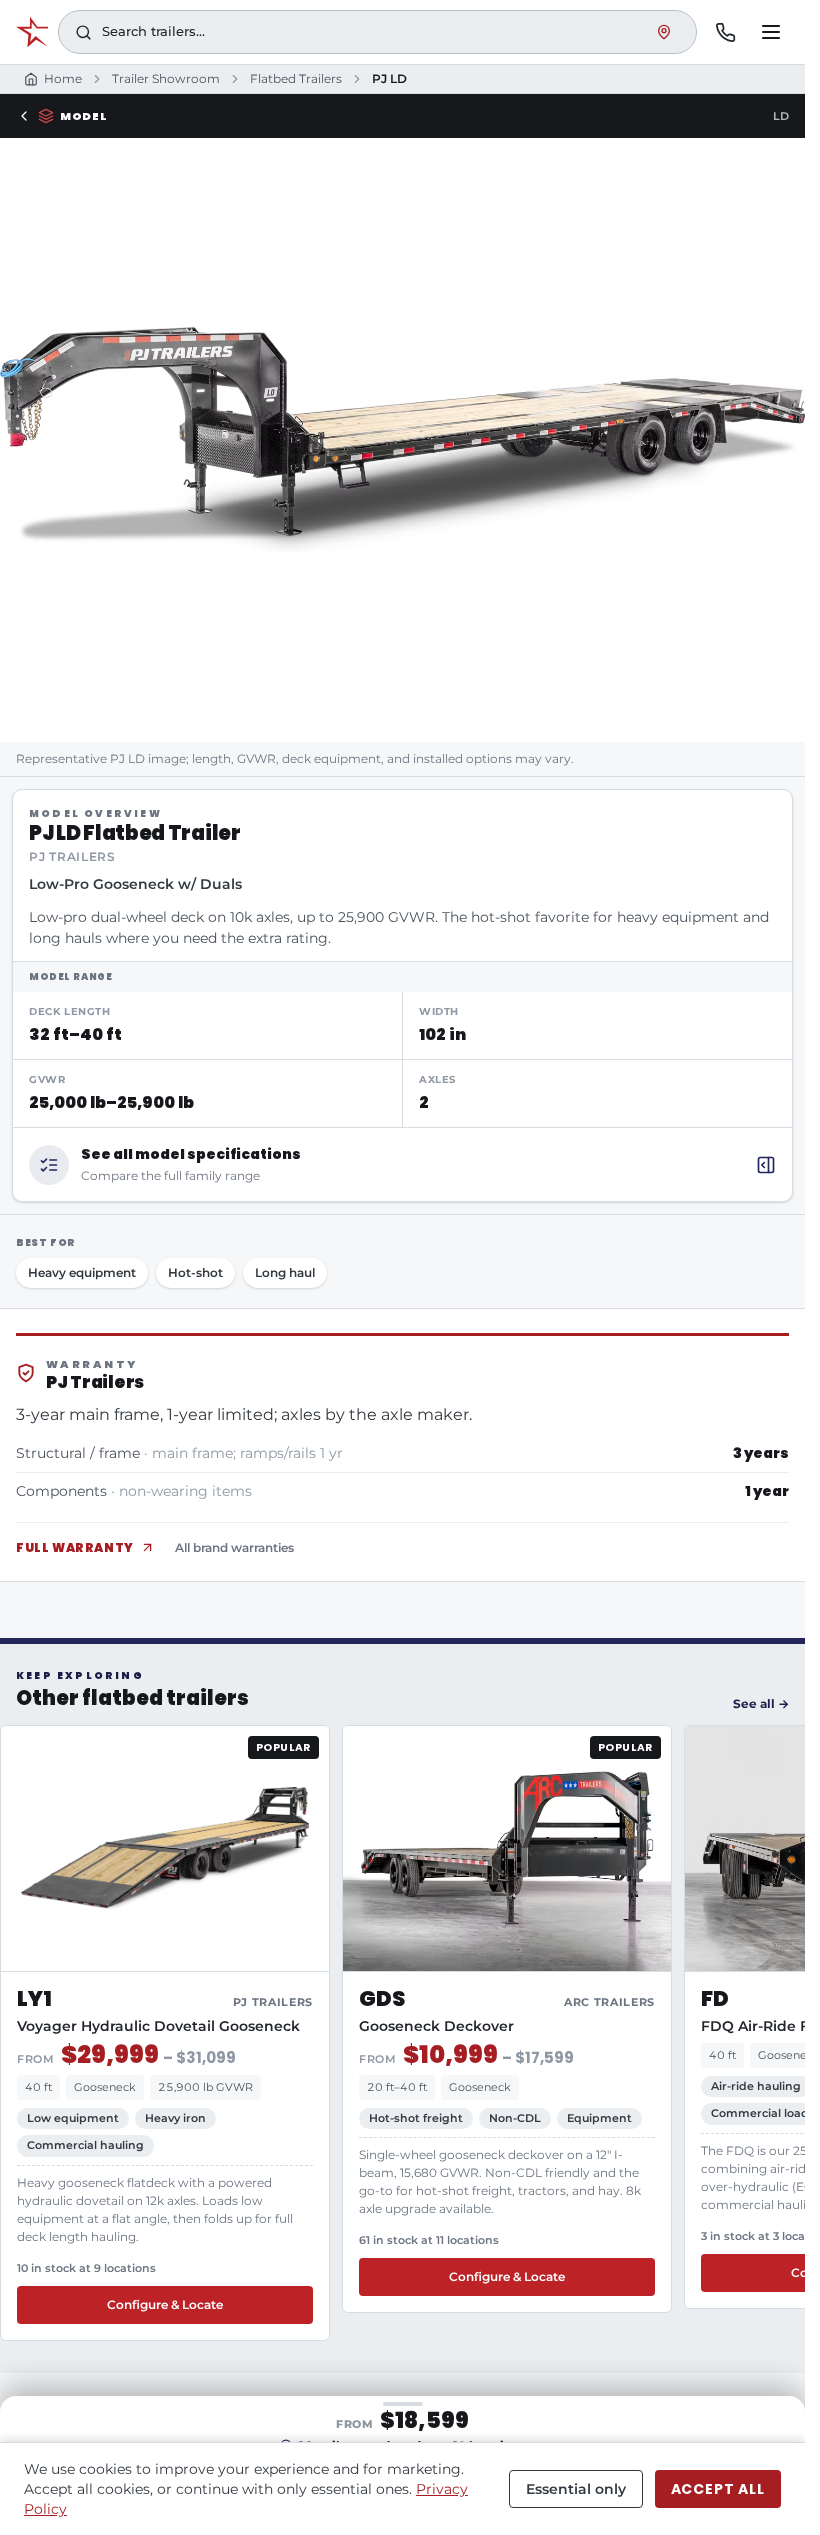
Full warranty (75, 1547)
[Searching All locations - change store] (664, 32)
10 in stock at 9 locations (86, 2268)
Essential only (576, 2489)
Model (83, 116)
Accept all (718, 2489)
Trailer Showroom (166, 78)
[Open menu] (771, 32)
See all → (761, 1703)
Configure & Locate (165, 2304)
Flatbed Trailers (296, 78)
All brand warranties (234, 1547)
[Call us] (725, 32)
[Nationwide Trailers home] (32, 32)
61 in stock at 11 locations (429, 2240)
